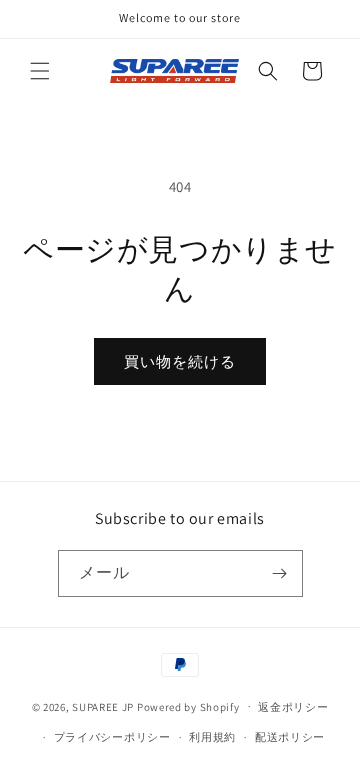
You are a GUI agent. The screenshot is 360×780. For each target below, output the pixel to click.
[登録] (280, 573)
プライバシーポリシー (112, 737)
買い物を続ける (180, 361)
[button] (40, 71)
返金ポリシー (293, 707)
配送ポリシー (290, 737)
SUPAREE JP (103, 706)
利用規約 (212, 737)
